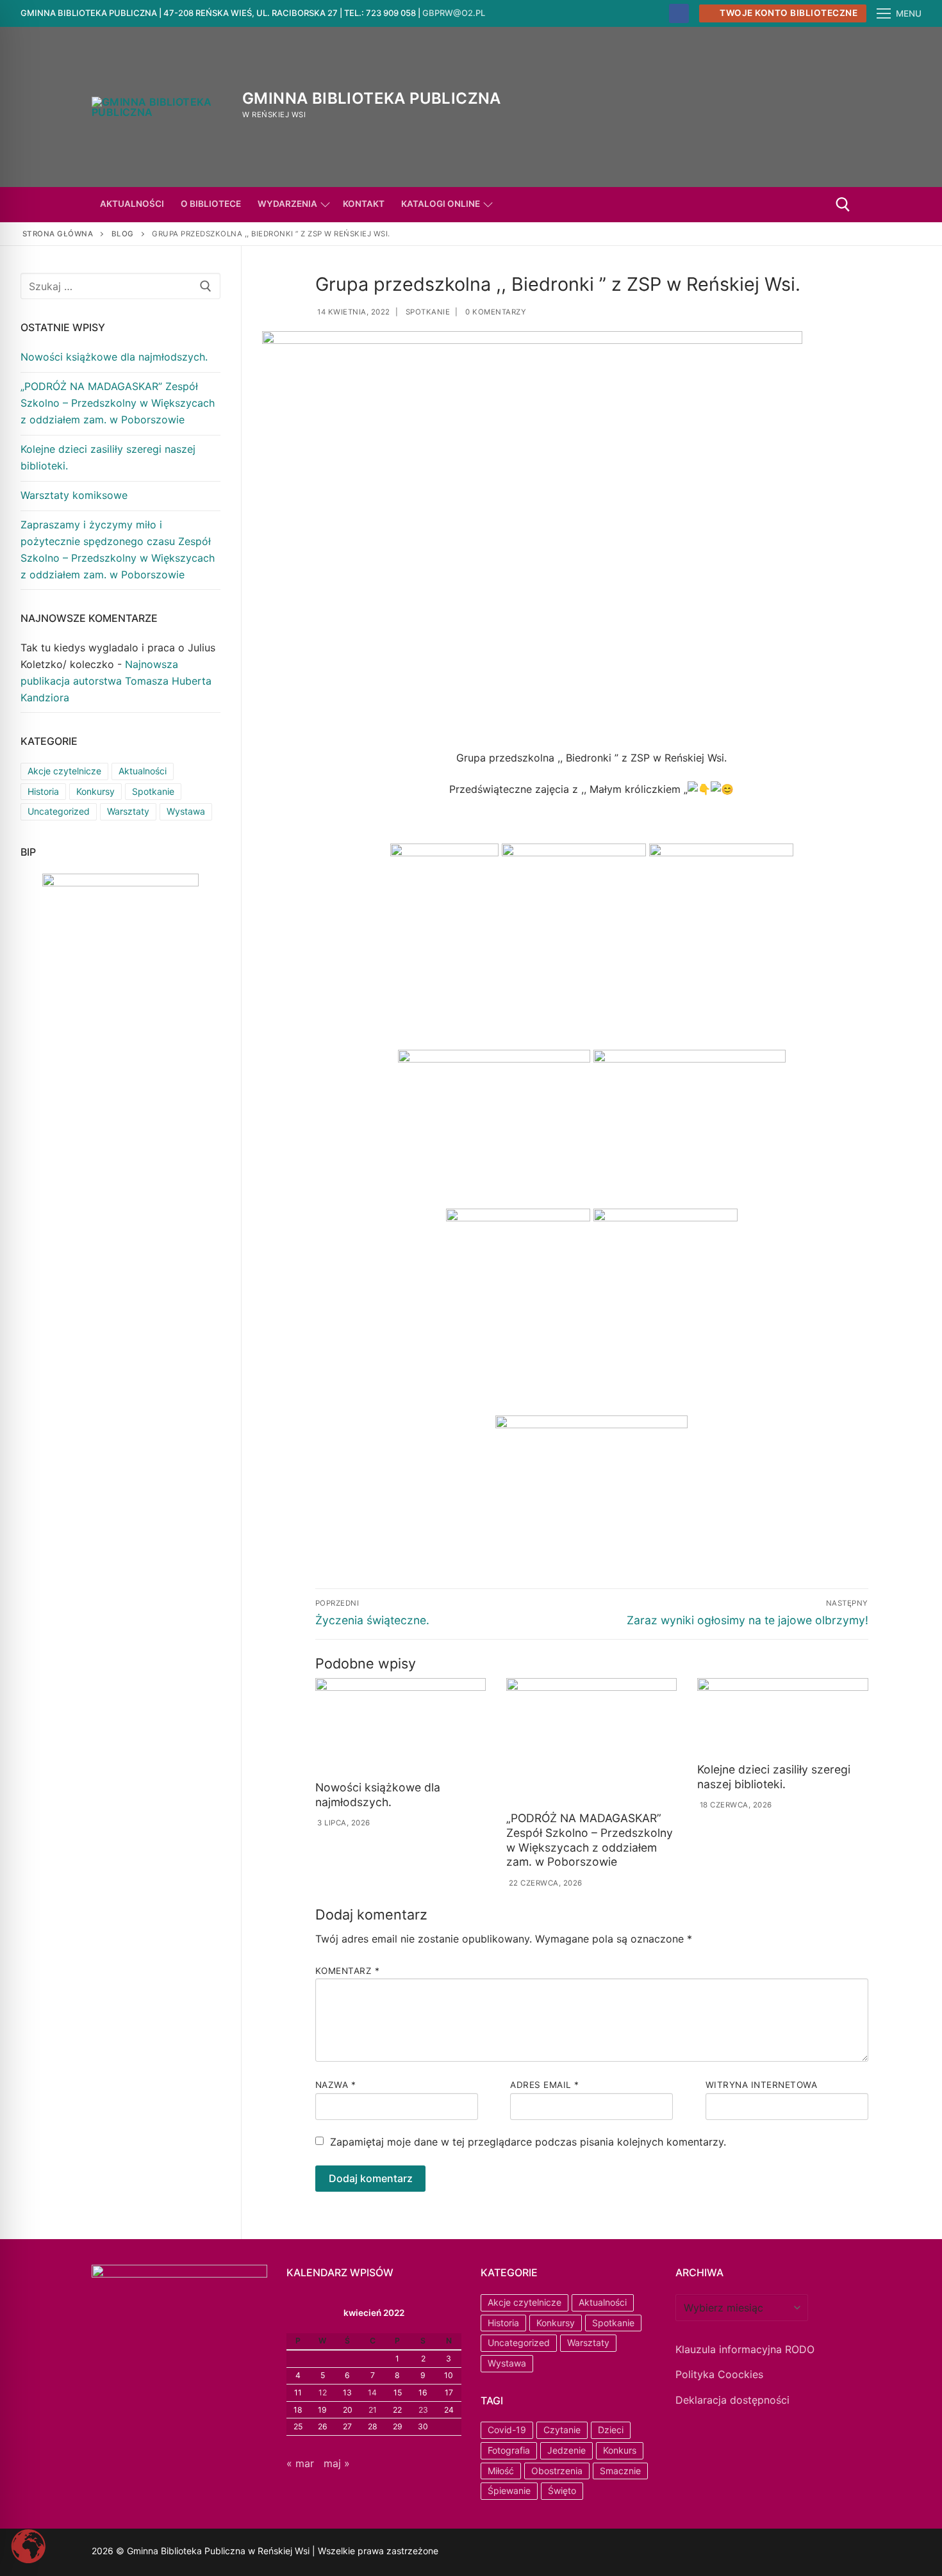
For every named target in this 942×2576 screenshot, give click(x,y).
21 (373, 2410)
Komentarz (348, 1971)
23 (423, 2410)
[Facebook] (679, 14)
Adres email (545, 2085)
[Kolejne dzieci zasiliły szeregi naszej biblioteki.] (782, 1718)
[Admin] (507, 2553)
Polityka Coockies (719, 2374)
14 (372, 2393)
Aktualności (143, 771)
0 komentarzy (495, 312)
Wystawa (186, 811)
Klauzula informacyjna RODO (745, 2349)
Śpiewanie (509, 2490)
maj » (337, 2463)
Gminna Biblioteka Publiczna (372, 98)
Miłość (501, 2471)
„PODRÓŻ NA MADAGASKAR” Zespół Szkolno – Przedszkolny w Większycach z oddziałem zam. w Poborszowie (590, 1840)
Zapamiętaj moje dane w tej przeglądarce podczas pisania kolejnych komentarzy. (528, 2142)
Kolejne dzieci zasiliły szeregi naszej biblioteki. (774, 1777)
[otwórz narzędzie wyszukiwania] (843, 205)
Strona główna (58, 234)
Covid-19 (507, 2430)
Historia (43, 791)
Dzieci (611, 2430)
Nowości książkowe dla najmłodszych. (378, 1795)
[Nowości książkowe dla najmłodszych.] (401, 1727)
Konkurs (620, 2450)
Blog (123, 234)
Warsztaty (128, 811)
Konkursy (95, 791)
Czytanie (562, 2430)
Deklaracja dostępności (732, 2400)
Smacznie (620, 2471)
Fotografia (509, 2450)
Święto (562, 2490)
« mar (300, 2463)
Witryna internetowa (762, 2085)
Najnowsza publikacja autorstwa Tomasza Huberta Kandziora (116, 681)
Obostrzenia (557, 2471)
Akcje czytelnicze (64, 771)
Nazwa (336, 2085)
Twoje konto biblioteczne (788, 13)
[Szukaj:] (120, 286)
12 (323, 2393)
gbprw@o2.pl (454, 13)
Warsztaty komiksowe (74, 495)
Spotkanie (426, 312)
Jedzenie (566, 2450)
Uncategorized (59, 811)
